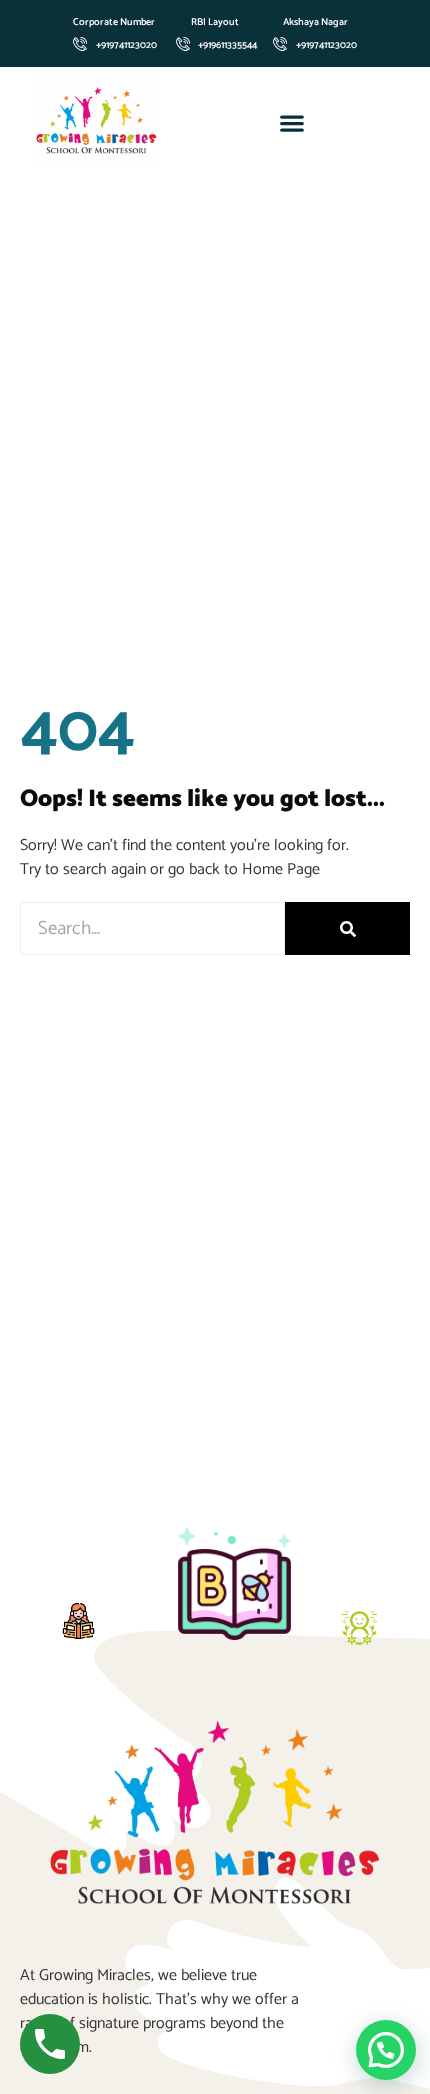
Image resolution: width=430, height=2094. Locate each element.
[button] (292, 122)
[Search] (347, 928)
